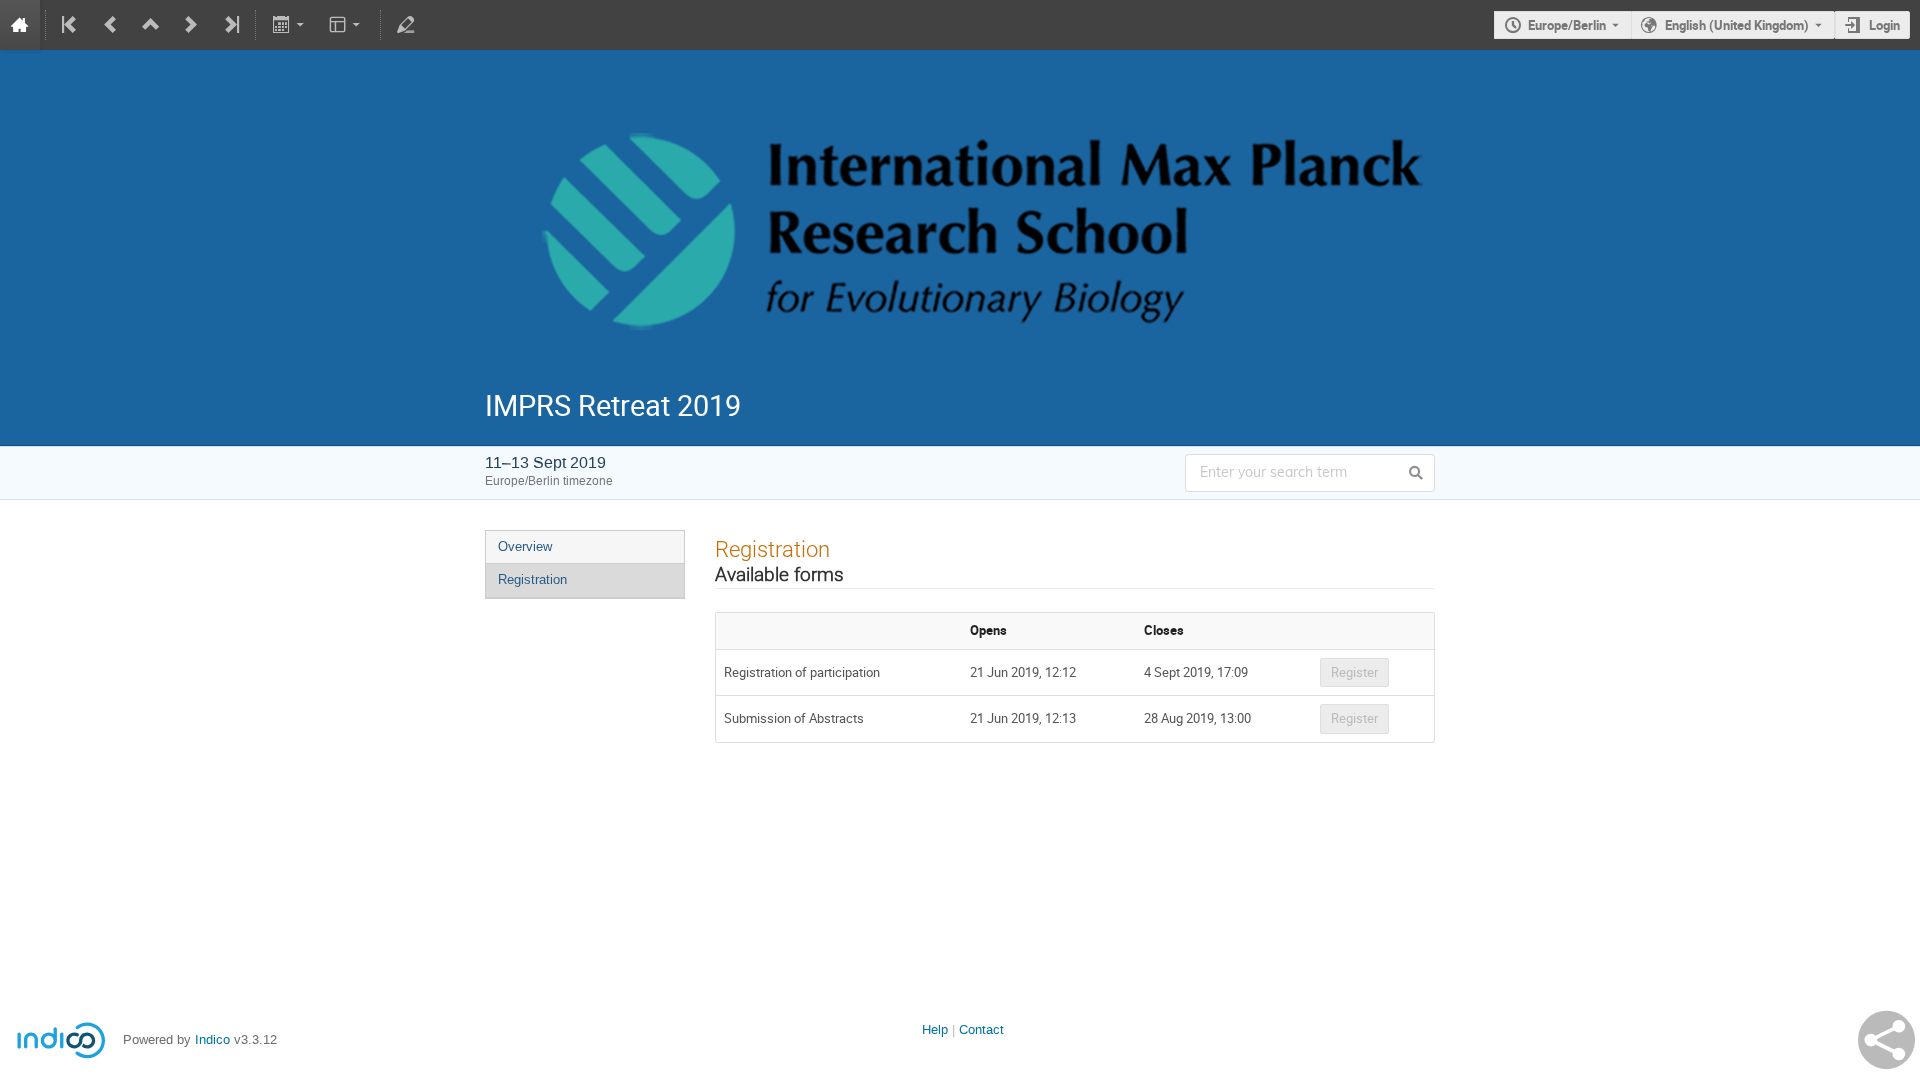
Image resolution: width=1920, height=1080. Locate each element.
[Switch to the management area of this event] (406, 25)
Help (935, 1029)
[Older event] (111, 25)
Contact (981, 1029)
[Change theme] (346, 25)
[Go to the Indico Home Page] (20, 25)
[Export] (289, 25)
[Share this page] (1886, 1040)
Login (1884, 25)
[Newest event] (230, 25)
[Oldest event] (71, 25)
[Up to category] (151, 25)
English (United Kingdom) (1737, 25)
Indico (212, 1039)
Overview (525, 546)
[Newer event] (191, 25)
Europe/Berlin (1567, 25)
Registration (532, 579)
